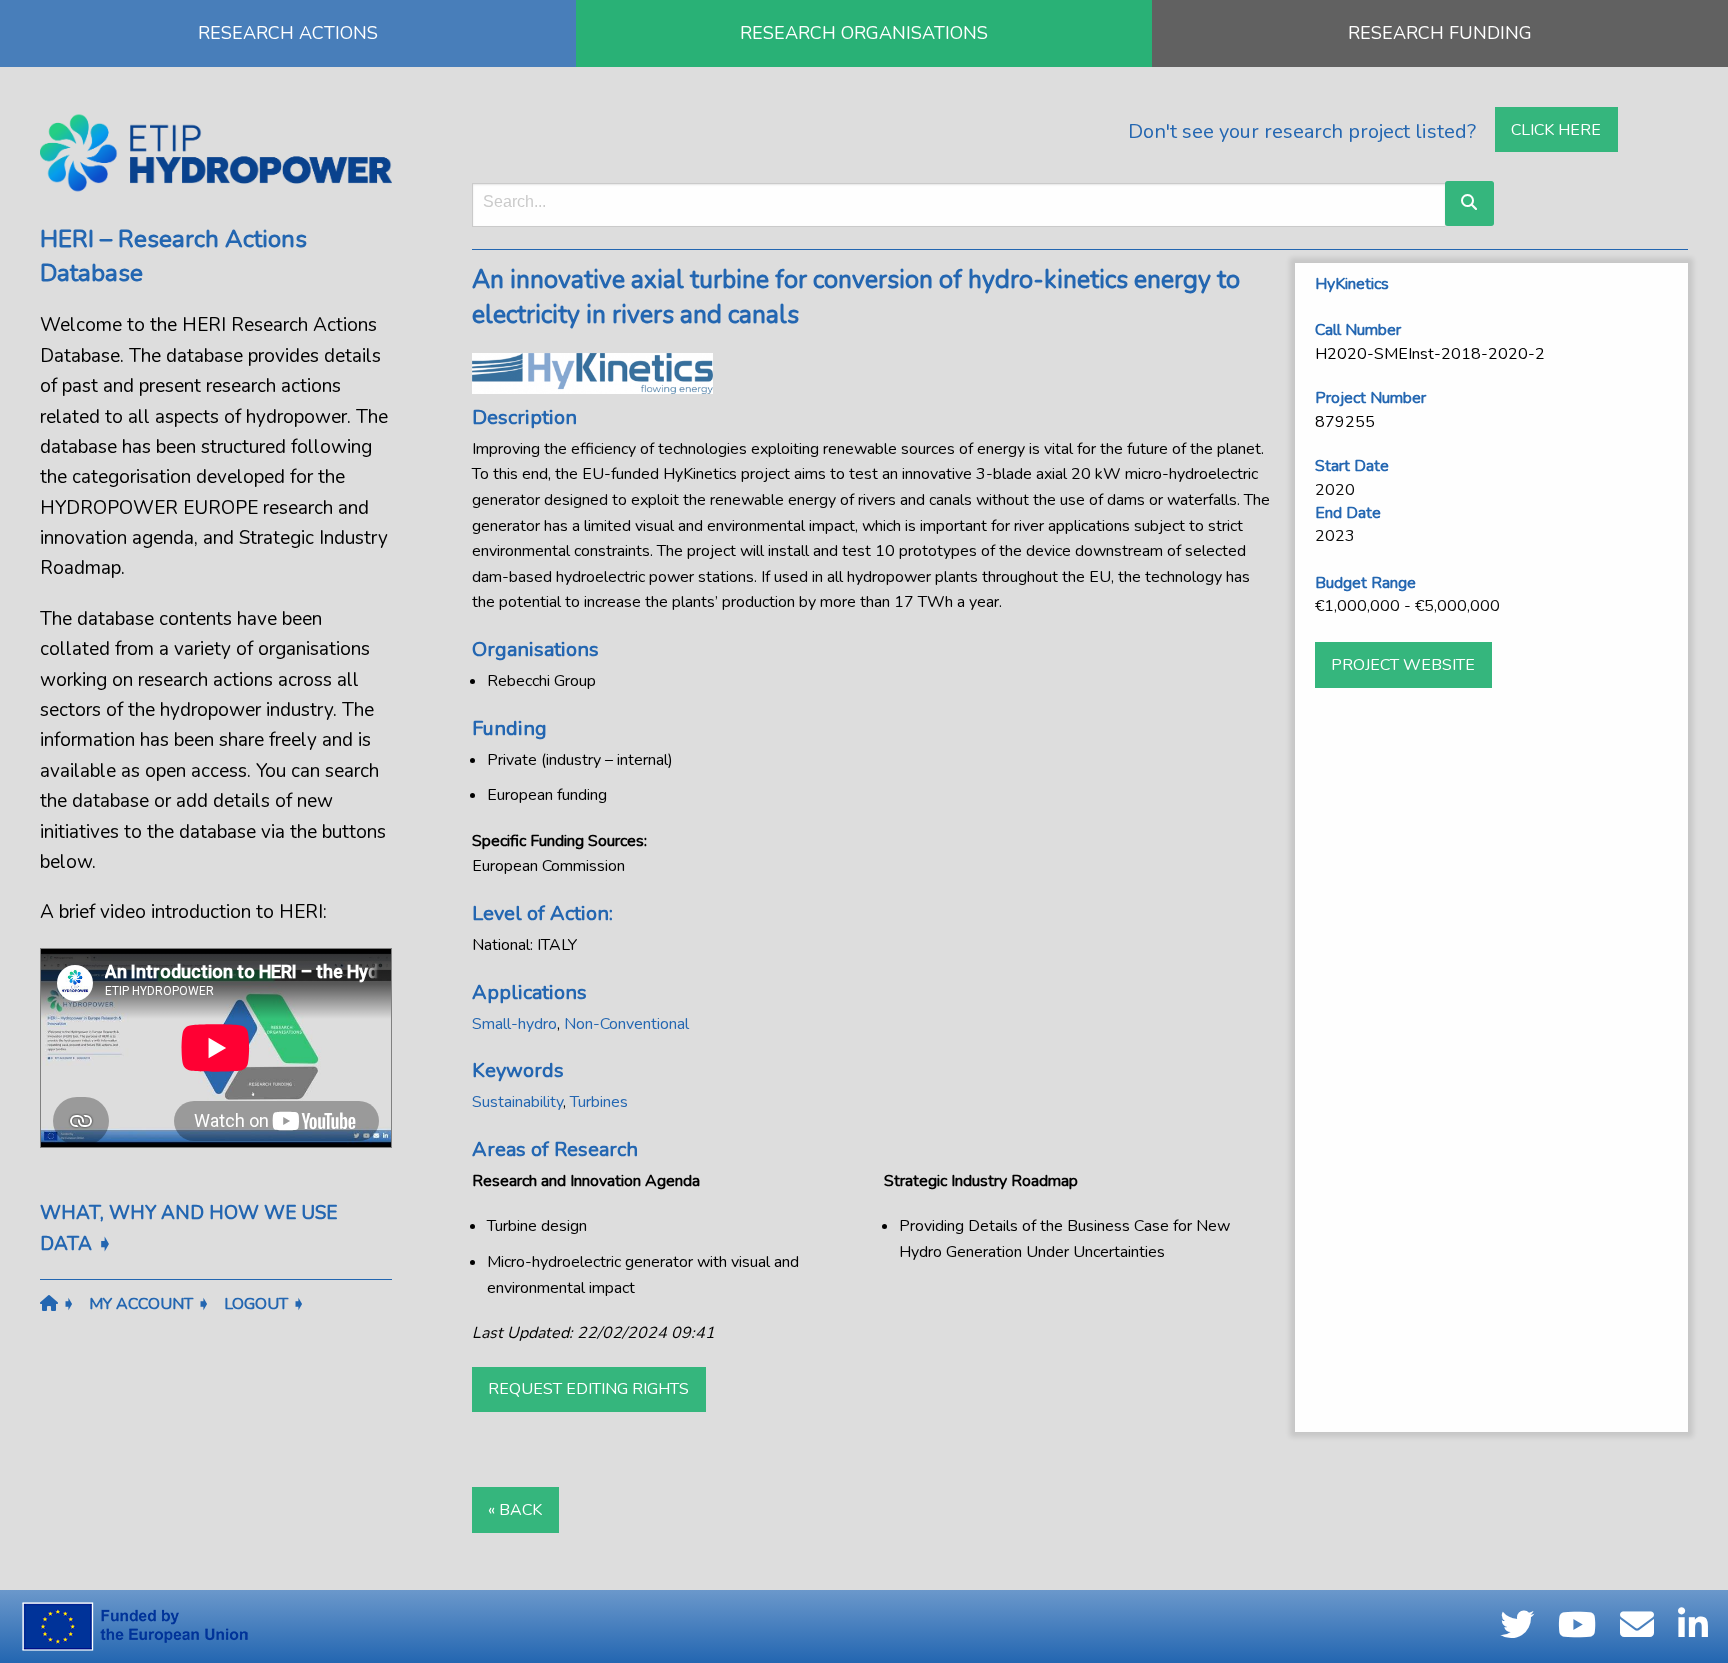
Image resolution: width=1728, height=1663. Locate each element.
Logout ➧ (264, 1304)
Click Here (1556, 130)
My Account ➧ (149, 1304)
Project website (1403, 665)
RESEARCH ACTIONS (288, 33)
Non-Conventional (626, 1024)
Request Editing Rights (588, 1389)
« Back (515, 1510)
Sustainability (517, 1102)
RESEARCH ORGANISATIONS (864, 33)
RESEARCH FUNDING (1440, 33)
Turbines (599, 1102)
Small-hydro (514, 1024)
